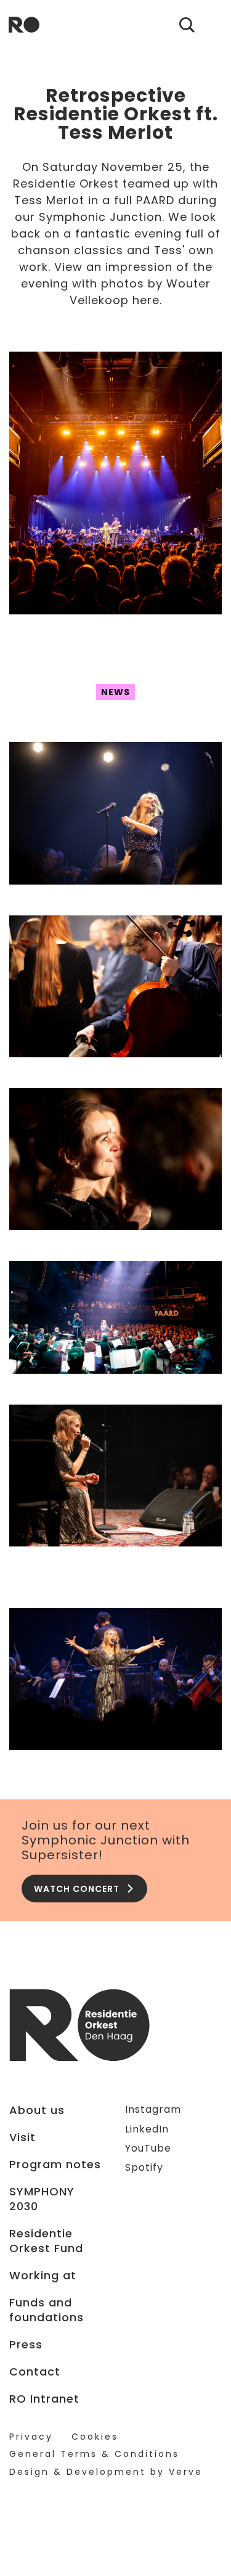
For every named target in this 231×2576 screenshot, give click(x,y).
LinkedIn (147, 2129)
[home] (24, 25)
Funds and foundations (47, 2310)
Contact (35, 2372)
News (115, 692)
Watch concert (77, 1889)
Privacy (31, 2437)
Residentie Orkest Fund (46, 2241)
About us (37, 2110)
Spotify (144, 2167)
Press (26, 2345)
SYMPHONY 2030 (42, 2199)
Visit (22, 2137)
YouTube (148, 2148)
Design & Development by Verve (106, 2472)
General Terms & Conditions (94, 2454)
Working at (43, 2276)
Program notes (55, 2165)
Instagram (153, 2109)
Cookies (95, 2437)
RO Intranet (44, 2399)
